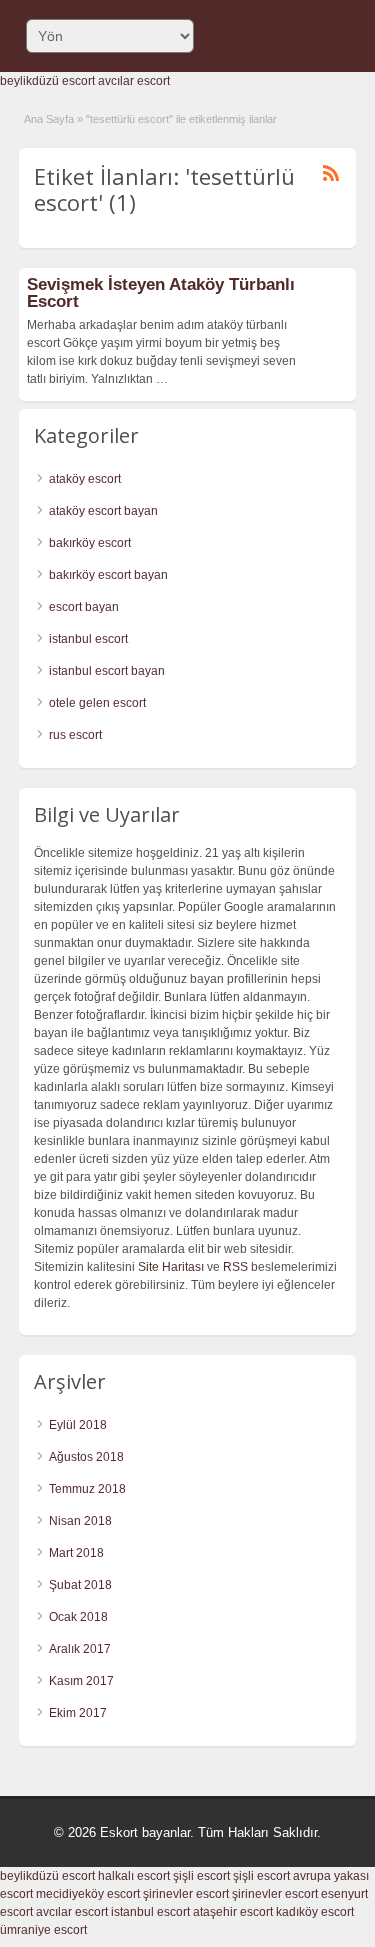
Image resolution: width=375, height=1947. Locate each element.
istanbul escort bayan (107, 671)
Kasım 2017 (81, 1681)
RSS (235, 1267)
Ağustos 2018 (86, 1457)
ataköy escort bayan (103, 511)
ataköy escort (85, 479)
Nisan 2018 (80, 1521)
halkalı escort (134, 1876)
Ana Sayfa (49, 119)
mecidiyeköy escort (88, 1894)
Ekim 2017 (78, 1713)
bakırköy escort (90, 543)
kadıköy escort (315, 1912)
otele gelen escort (97, 703)
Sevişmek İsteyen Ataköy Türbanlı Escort (161, 293)
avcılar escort (134, 81)
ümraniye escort (43, 1930)
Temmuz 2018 (87, 1489)
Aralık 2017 (80, 1649)
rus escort (75, 735)
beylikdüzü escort (47, 81)
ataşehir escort (233, 1912)
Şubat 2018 (80, 1585)
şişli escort (201, 1876)
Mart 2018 (76, 1553)
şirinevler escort (186, 1894)
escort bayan (84, 607)
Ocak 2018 (78, 1617)
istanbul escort (88, 639)
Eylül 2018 (78, 1425)
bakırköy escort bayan (108, 575)
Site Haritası (171, 1267)
